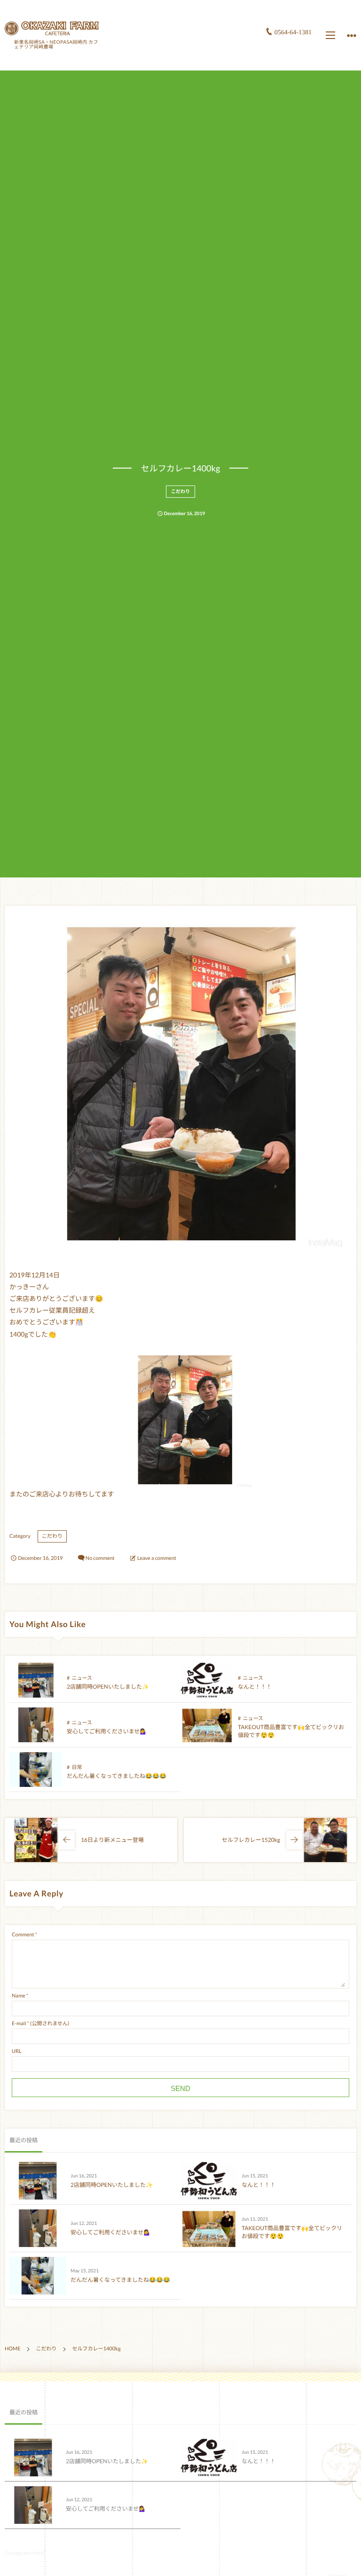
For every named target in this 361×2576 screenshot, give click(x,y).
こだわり (180, 492)
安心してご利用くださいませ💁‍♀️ (107, 1731)
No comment (100, 1558)
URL (17, 2051)
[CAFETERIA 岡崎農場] (52, 28)
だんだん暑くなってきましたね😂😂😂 (117, 1776)
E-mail (19, 2024)
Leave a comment (157, 1558)
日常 (77, 1767)
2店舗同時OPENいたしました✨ (108, 1687)
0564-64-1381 (293, 33)
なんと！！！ (255, 1687)
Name (19, 1996)
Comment (23, 1935)
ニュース (82, 1678)
